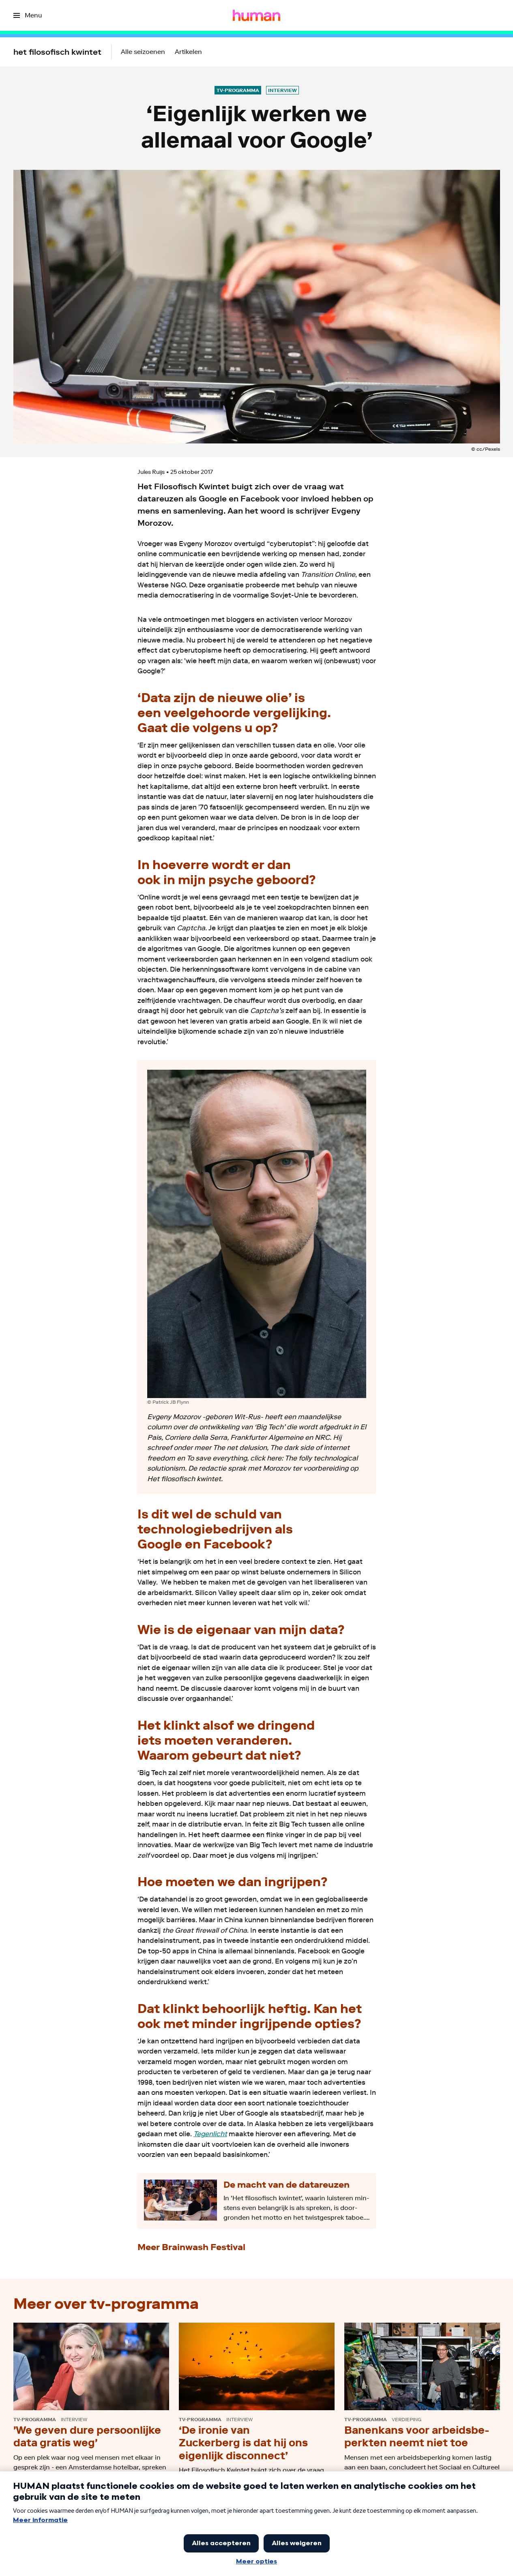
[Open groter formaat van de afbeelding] (257, 1234)
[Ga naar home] (256, 15)
